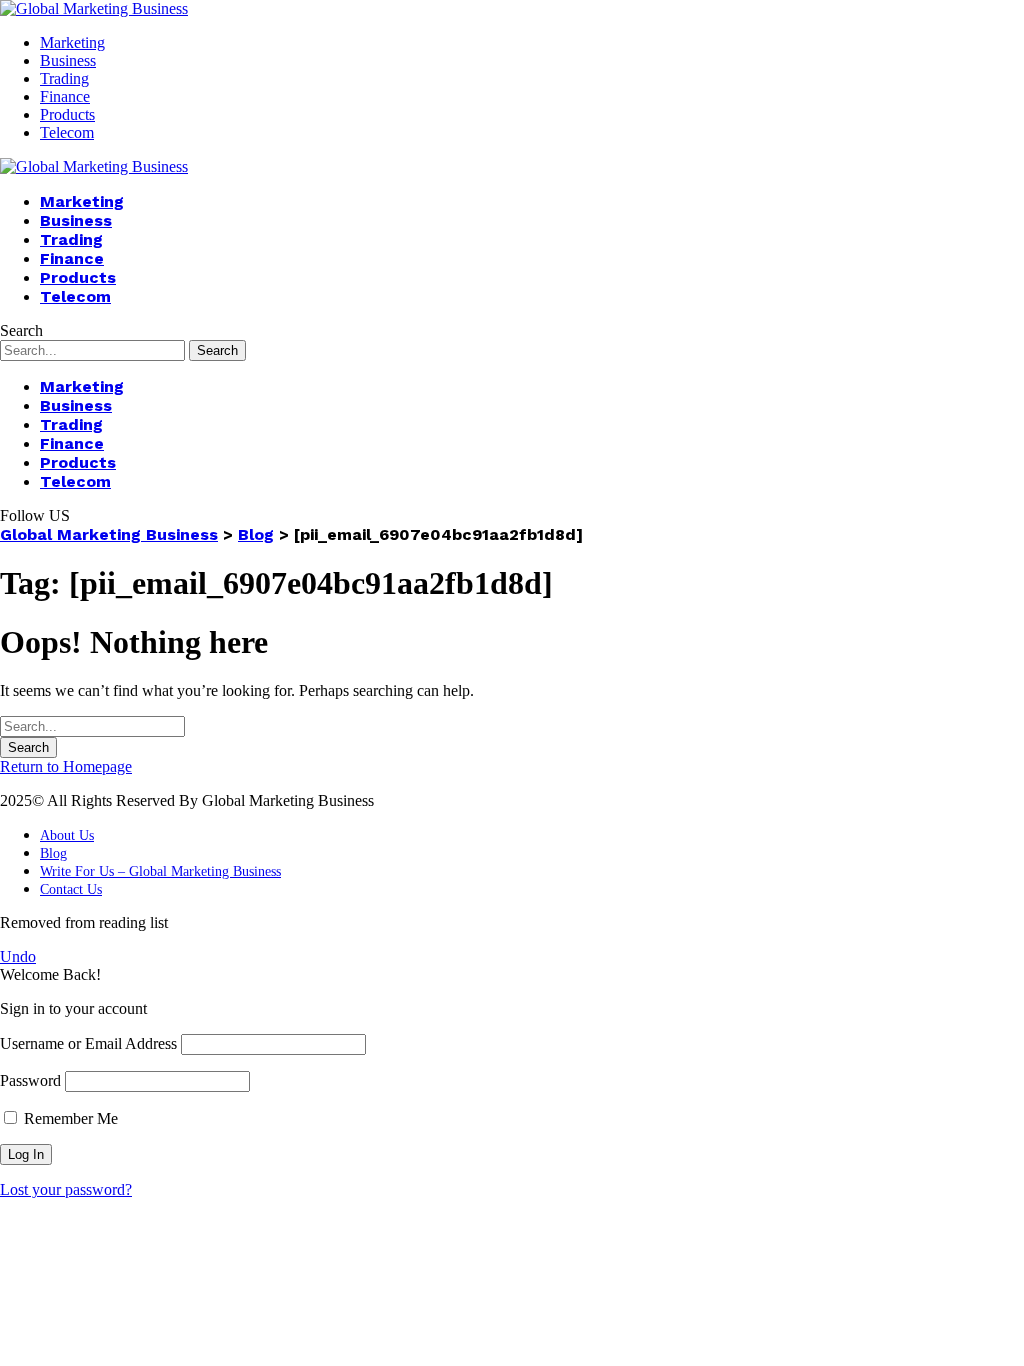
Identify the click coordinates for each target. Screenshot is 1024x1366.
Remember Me (69, 1118)
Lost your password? (66, 1189)
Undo (18, 956)
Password (30, 1080)
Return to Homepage (66, 766)
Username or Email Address (88, 1043)
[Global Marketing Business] (94, 8)
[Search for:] (92, 725)
